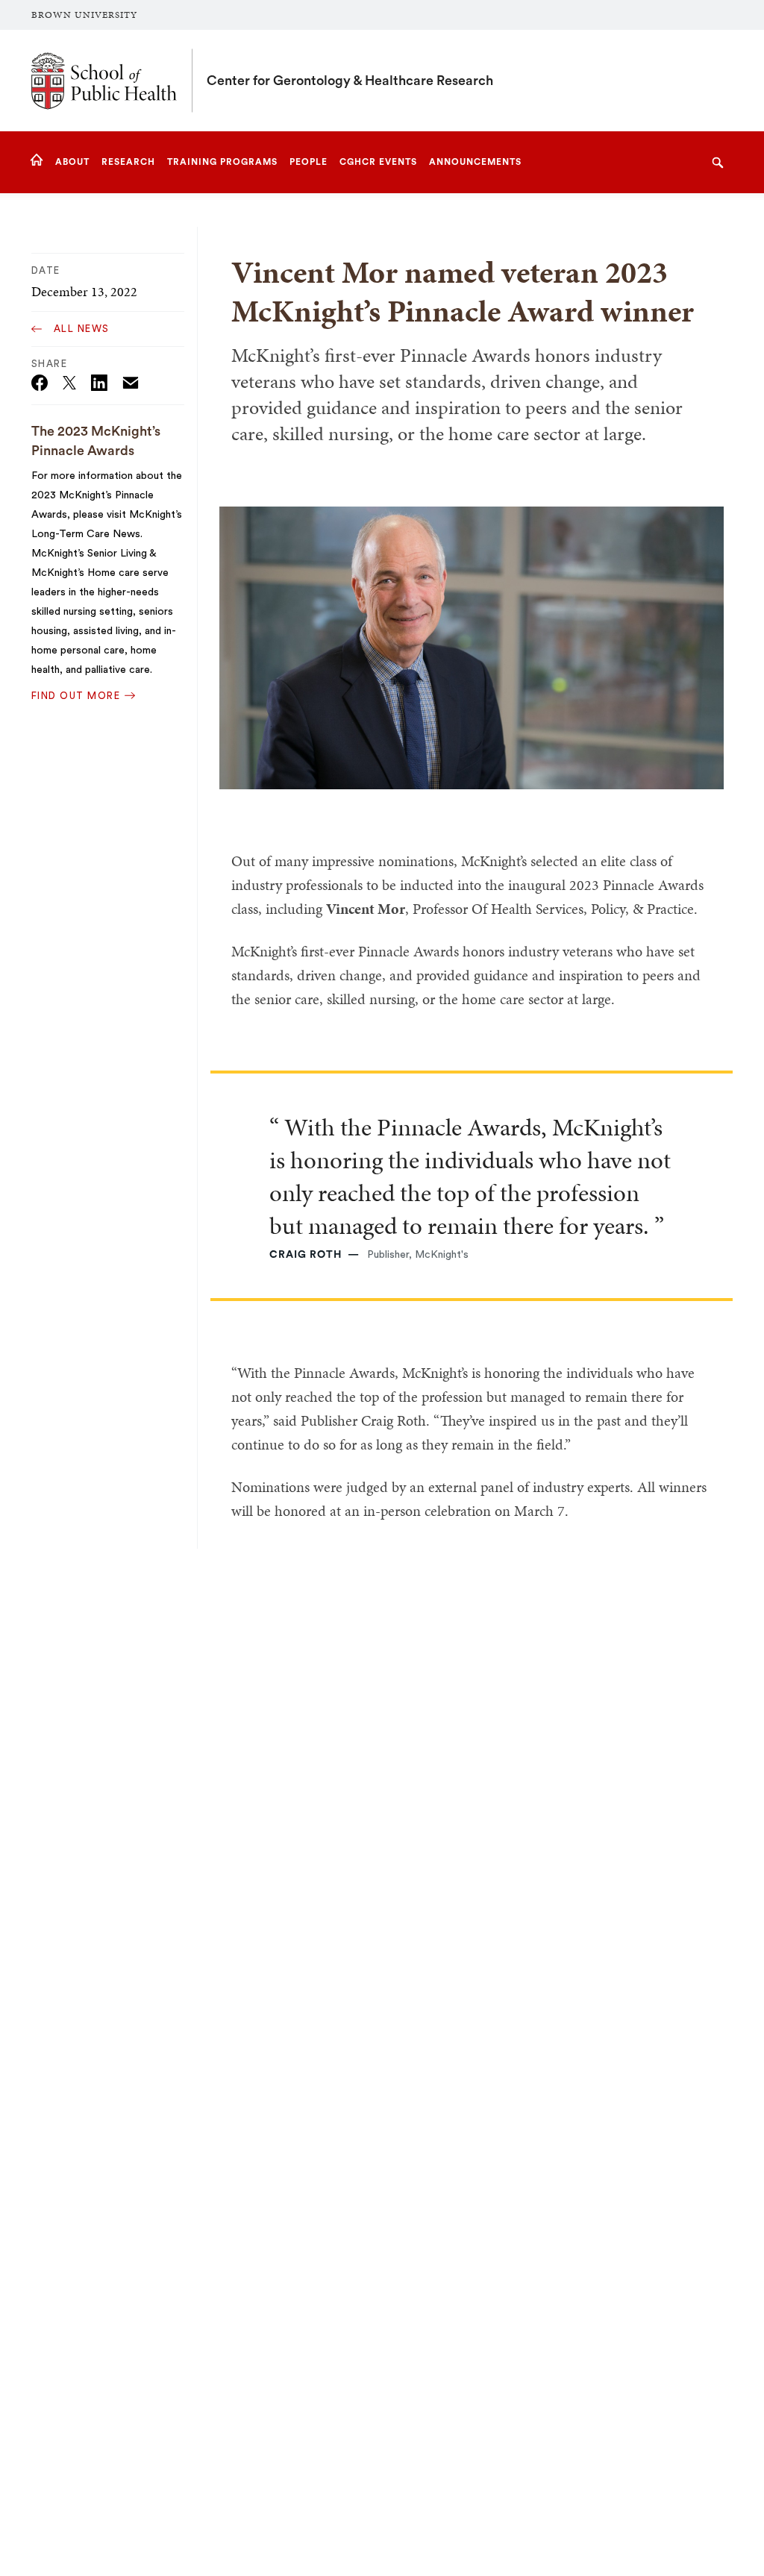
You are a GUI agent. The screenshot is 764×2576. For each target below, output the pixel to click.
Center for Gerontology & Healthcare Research (350, 81)
